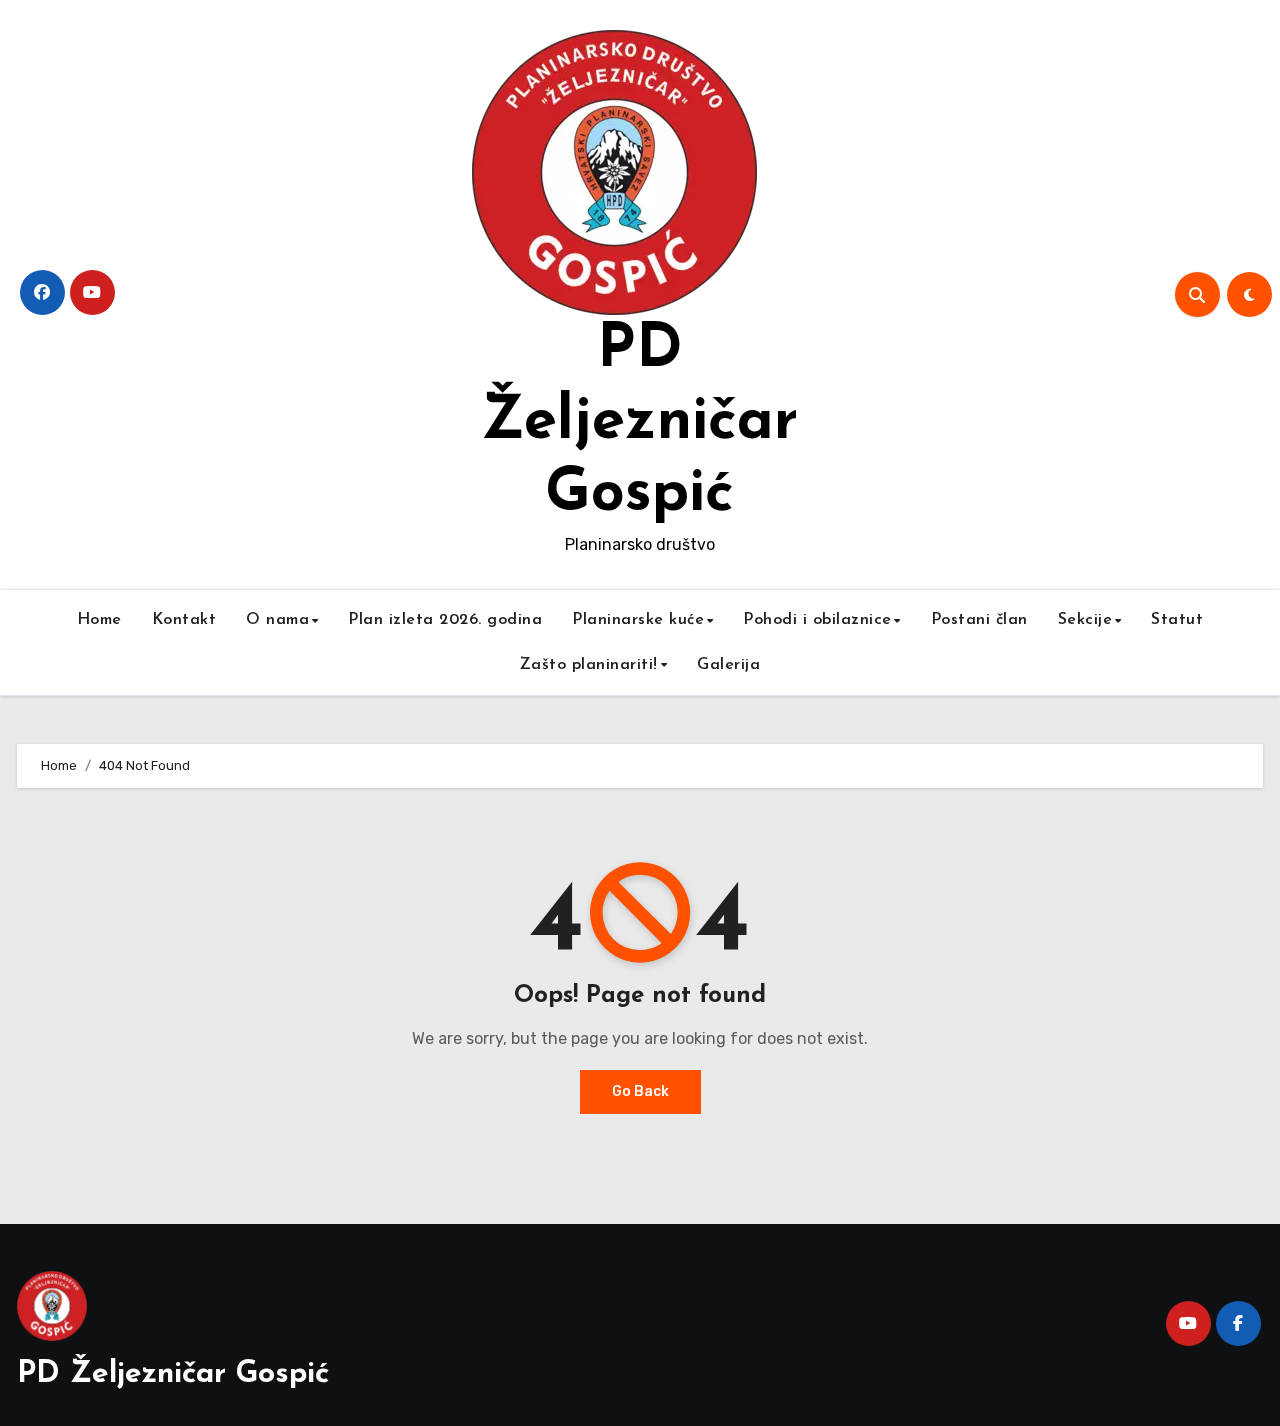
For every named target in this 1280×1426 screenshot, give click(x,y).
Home (99, 620)
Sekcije (1085, 620)
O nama (277, 620)
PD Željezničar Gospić (639, 423)
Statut (1177, 620)
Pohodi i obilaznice (817, 620)
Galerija (728, 665)
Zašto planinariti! (589, 665)
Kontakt (184, 620)
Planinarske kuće (638, 620)
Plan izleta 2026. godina (445, 620)
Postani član (979, 620)
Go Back (640, 1091)
